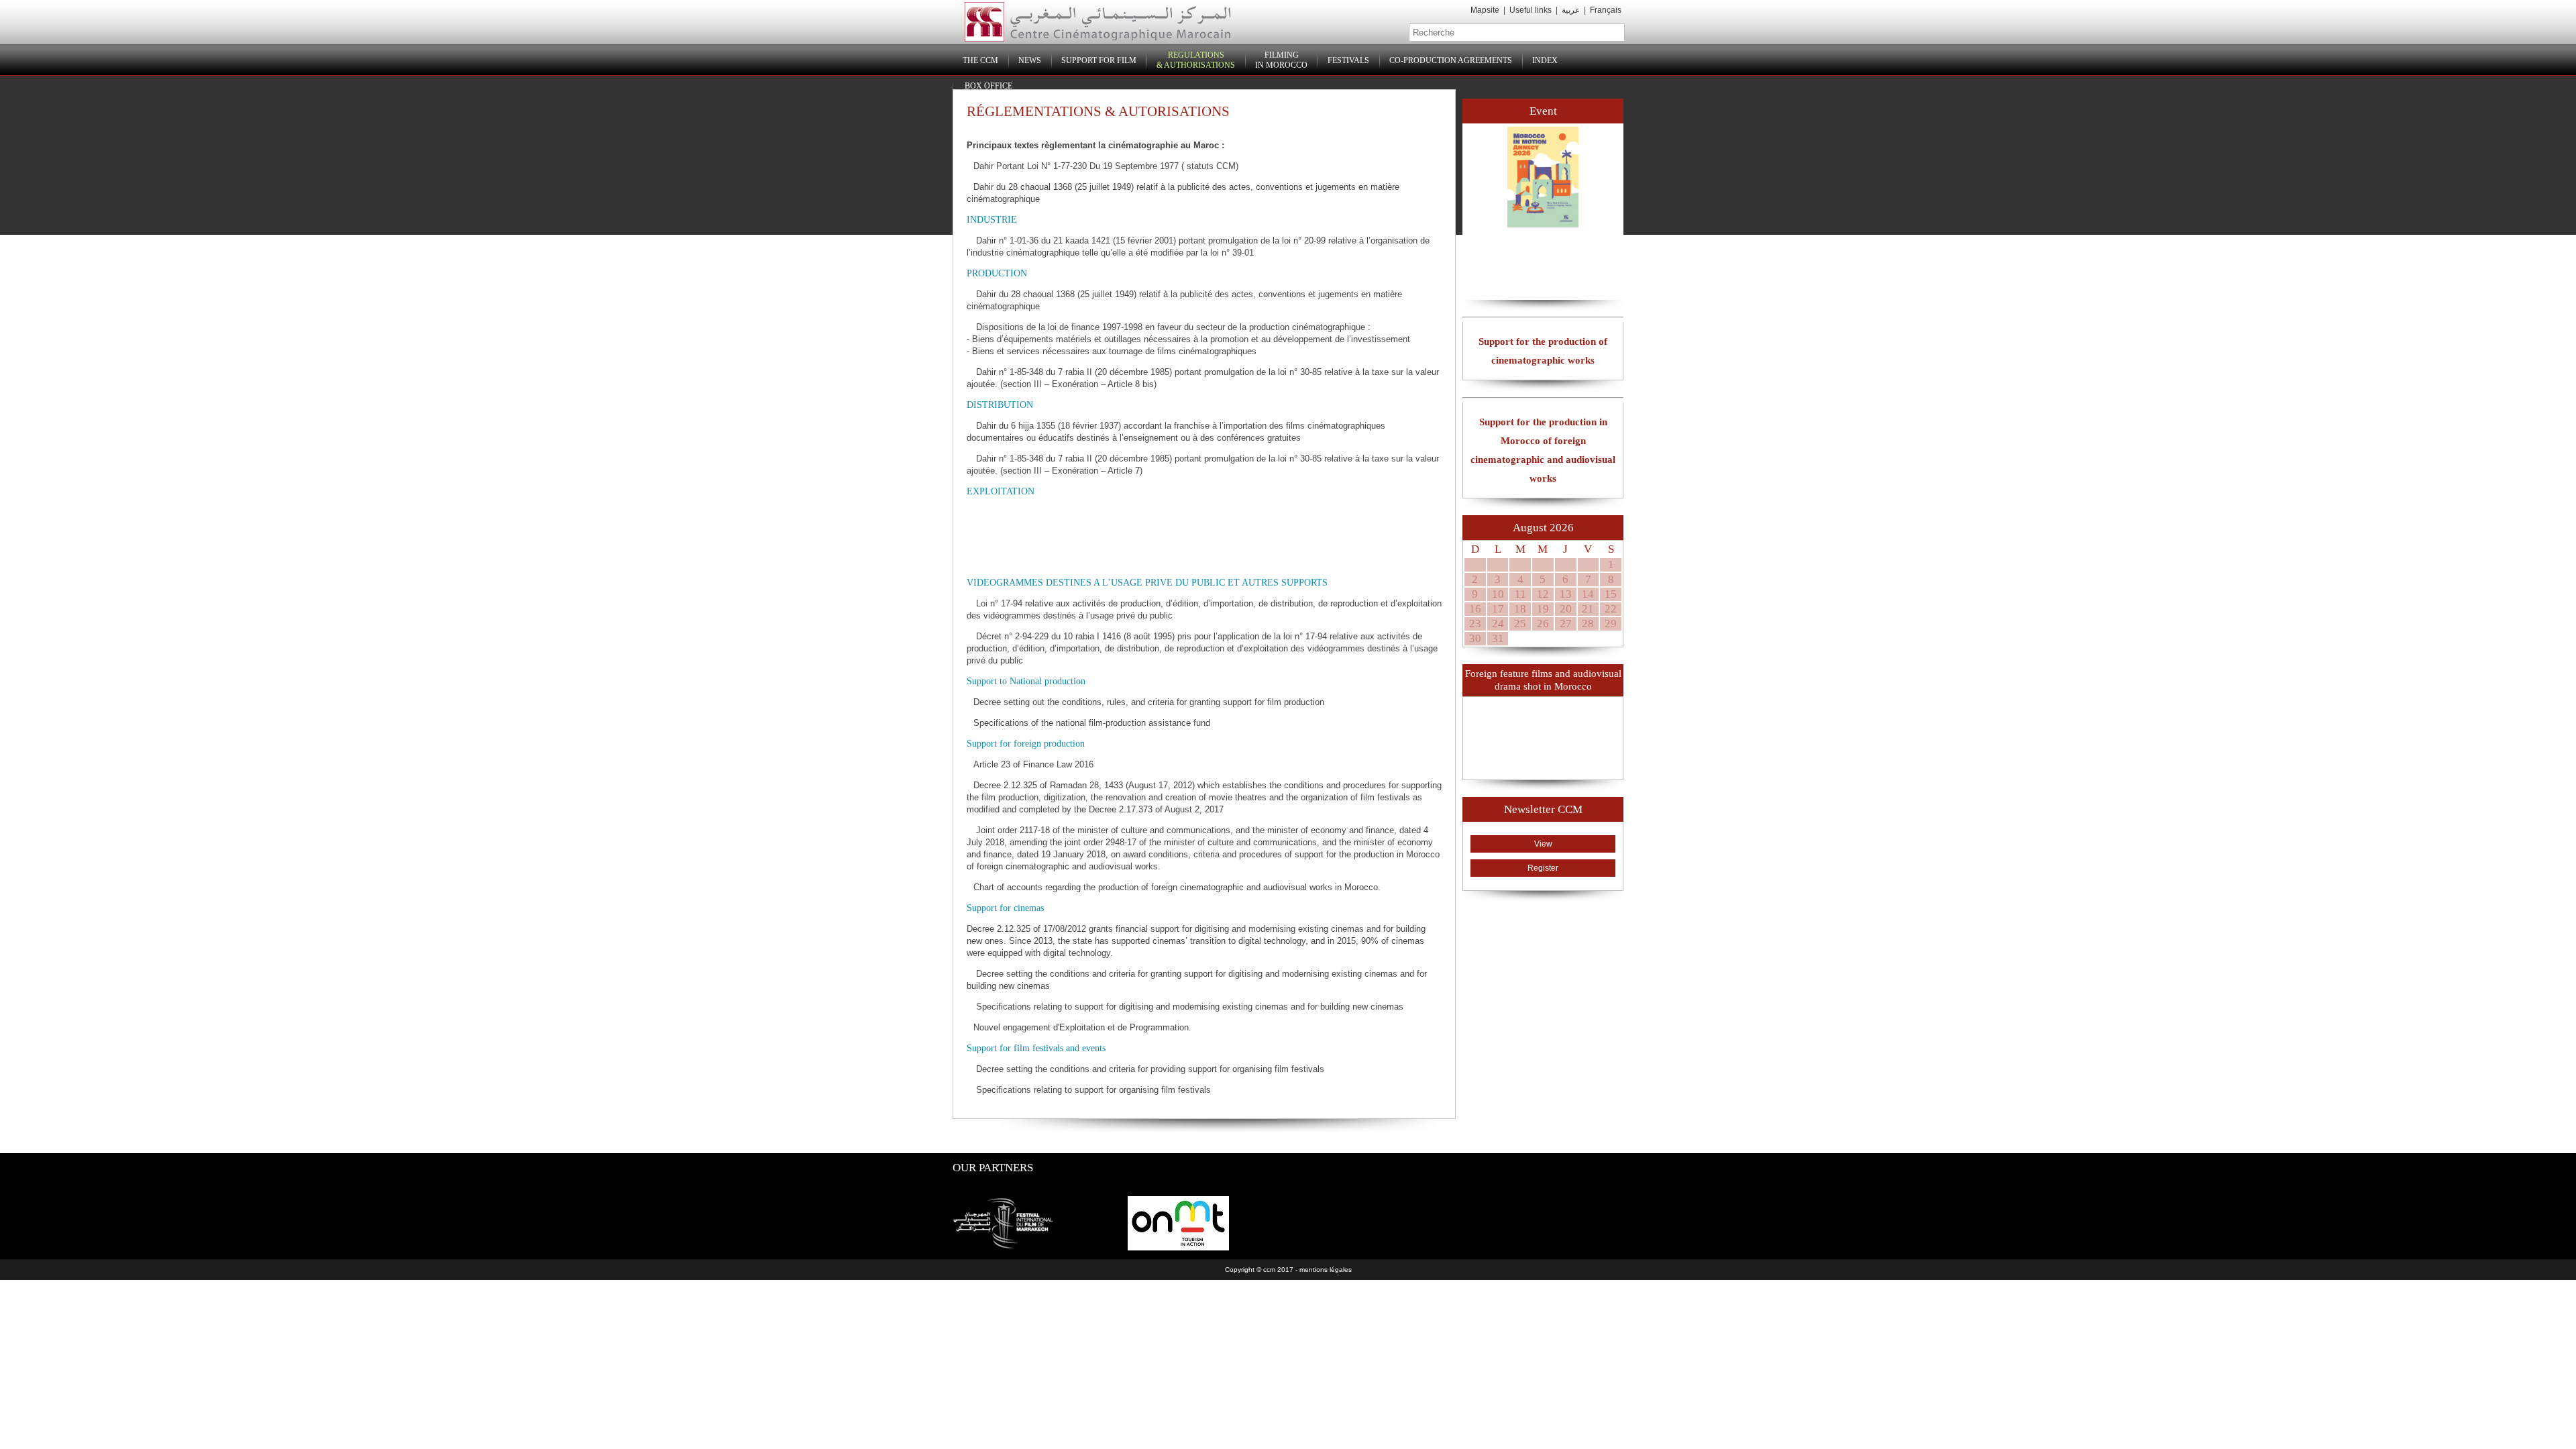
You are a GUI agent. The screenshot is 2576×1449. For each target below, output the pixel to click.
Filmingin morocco (1281, 60)
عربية (1572, 10)
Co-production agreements (1451, 60)
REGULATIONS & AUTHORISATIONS (1196, 60)
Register (1543, 868)
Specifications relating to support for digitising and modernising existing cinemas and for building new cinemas (1188, 1007)
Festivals (1348, 60)
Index (1545, 60)
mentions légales (1326, 1270)
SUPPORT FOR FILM (1099, 60)
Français (1606, 10)
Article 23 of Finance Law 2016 (1033, 764)
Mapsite (1485, 10)
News (1030, 60)
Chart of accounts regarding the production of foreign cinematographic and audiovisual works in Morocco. (1177, 887)
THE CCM (980, 60)
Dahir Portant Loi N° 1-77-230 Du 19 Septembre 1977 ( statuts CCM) (1106, 166)
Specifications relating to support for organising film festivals (1092, 1090)
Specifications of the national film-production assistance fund (1092, 723)
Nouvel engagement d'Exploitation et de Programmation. (1082, 1027)
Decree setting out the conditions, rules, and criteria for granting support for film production (1149, 702)
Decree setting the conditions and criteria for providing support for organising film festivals (1149, 1069)
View (1543, 844)
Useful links (1531, 10)
